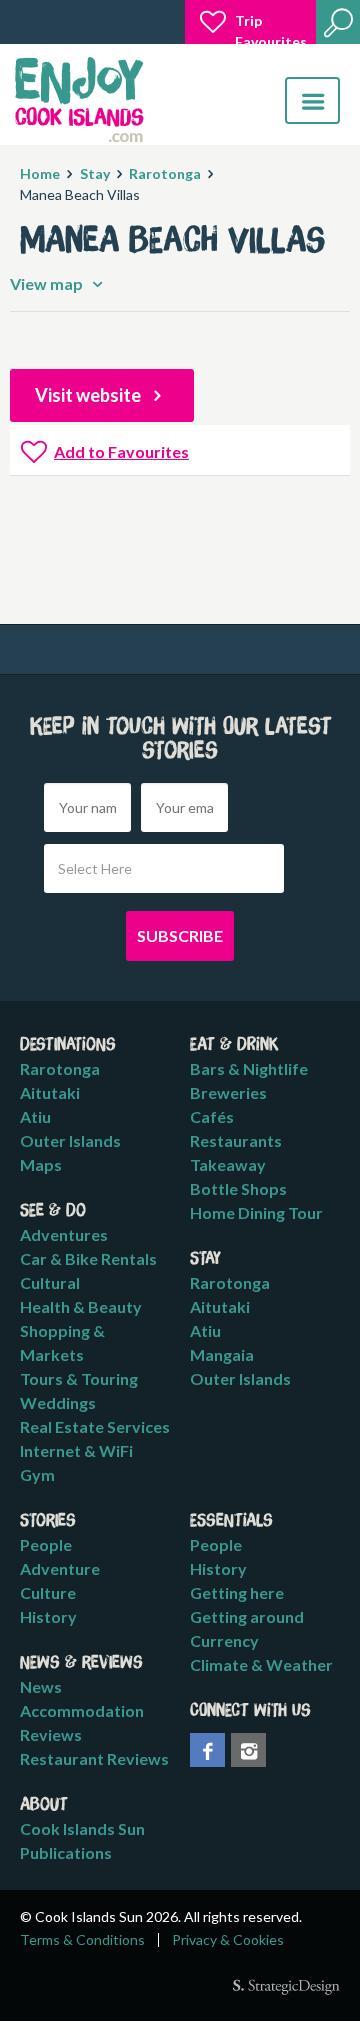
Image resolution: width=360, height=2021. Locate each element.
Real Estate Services (95, 1426)
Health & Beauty (81, 1306)
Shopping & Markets (62, 1342)
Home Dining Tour (256, 1212)
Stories (48, 1521)
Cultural (50, 1282)
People (46, 1544)
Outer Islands (70, 1140)
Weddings (58, 1402)
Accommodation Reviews (82, 1722)
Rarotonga (165, 173)
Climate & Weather (261, 1664)
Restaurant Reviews (94, 1758)
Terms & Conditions (82, 1940)
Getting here (237, 1592)
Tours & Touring (79, 1378)
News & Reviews (81, 1663)
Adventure (60, 1568)
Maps (41, 1164)
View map (48, 283)
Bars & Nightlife (249, 1068)
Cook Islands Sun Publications (82, 1840)
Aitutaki (50, 1092)
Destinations (68, 1045)
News (41, 1686)
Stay (95, 173)
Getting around (247, 1616)
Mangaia (222, 1354)
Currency (224, 1640)
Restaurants (236, 1140)
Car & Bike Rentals (88, 1258)
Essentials (231, 1521)
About (44, 1805)
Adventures (64, 1234)
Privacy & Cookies (228, 1940)
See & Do (53, 1211)
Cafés (212, 1116)
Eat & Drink (234, 1045)
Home (40, 173)
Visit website (89, 395)
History (48, 1616)
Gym (37, 1474)
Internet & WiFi (76, 1450)
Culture (48, 1592)
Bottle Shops (238, 1188)
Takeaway (228, 1164)
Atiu (35, 1116)
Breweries (228, 1092)
